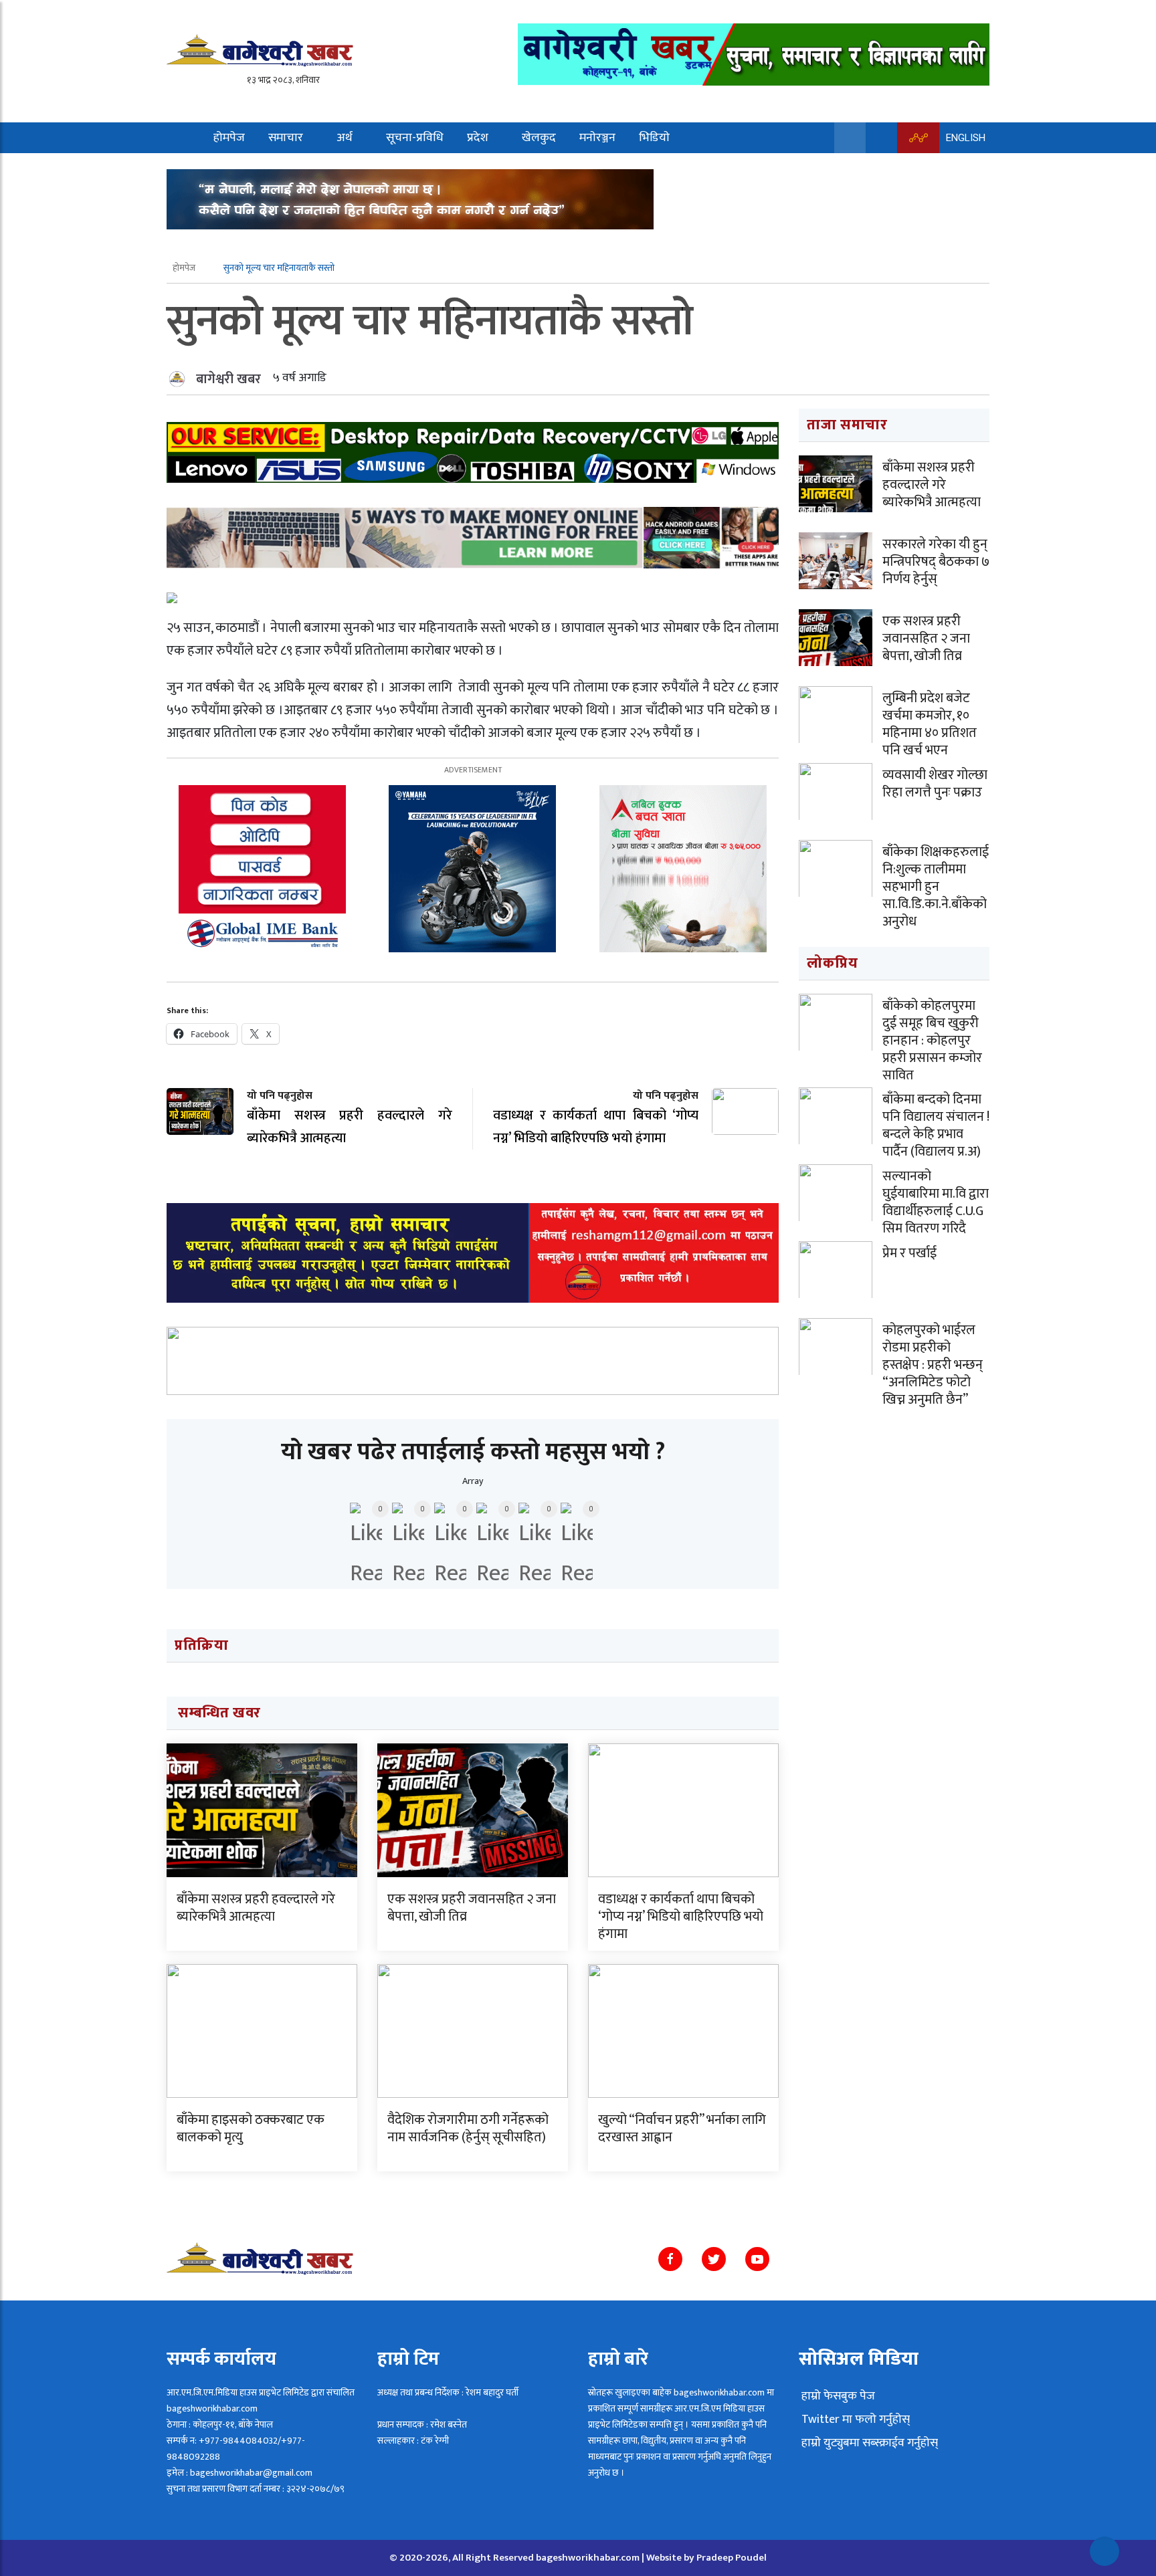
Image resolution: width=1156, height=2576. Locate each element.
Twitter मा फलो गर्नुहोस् (854, 2420)
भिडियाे (654, 138)
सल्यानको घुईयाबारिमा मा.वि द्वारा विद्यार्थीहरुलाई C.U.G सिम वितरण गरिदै (936, 1202)
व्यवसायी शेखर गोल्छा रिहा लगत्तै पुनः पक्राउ (935, 784)
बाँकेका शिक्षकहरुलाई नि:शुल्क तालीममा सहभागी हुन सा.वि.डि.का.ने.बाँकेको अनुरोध (936, 887)
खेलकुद (539, 138)
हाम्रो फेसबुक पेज (837, 2396)
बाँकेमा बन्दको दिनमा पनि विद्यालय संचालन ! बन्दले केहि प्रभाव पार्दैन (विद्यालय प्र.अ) (936, 1125)
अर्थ (345, 138)
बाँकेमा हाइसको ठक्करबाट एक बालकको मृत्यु (251, 2129)
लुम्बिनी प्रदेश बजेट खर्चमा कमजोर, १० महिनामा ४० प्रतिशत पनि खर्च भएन (930, 724)
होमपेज (229, 138)
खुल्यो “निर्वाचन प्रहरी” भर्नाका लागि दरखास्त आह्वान (682, 2129)
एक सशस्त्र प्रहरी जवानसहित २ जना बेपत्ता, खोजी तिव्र (472, 1908)
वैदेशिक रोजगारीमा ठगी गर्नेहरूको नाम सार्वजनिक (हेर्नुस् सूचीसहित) (468, 2129)
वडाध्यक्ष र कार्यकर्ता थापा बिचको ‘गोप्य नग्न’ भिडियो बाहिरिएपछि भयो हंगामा (681, 1917)
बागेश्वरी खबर (228, 379)
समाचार (286, 138)
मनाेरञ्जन (597, 138)
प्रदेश (478, 138)
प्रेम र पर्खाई (909, 1253)
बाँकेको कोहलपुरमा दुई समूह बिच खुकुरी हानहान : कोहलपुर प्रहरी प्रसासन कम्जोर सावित (932, 1041)
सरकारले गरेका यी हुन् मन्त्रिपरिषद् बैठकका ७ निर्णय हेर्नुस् (936, 562)
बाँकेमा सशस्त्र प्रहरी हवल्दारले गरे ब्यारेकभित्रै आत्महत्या (256, 1908)
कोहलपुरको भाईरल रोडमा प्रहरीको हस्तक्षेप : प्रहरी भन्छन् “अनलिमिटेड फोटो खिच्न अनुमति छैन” (933, 1365)
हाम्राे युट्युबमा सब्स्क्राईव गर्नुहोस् (868, 2443)
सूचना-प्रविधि (415, 138)
